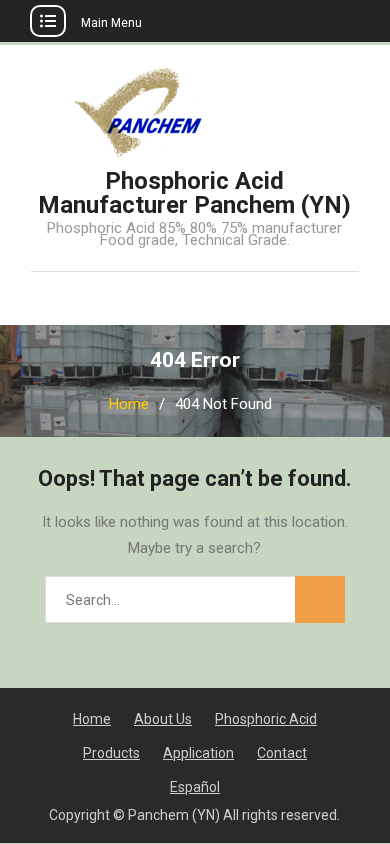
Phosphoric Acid (266, 719)
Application (198, 753)
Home (92, 719)
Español (195, 787)
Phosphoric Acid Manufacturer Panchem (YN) (194, 193)
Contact (282, 753)
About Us (163, 719)
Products (111, 753)
